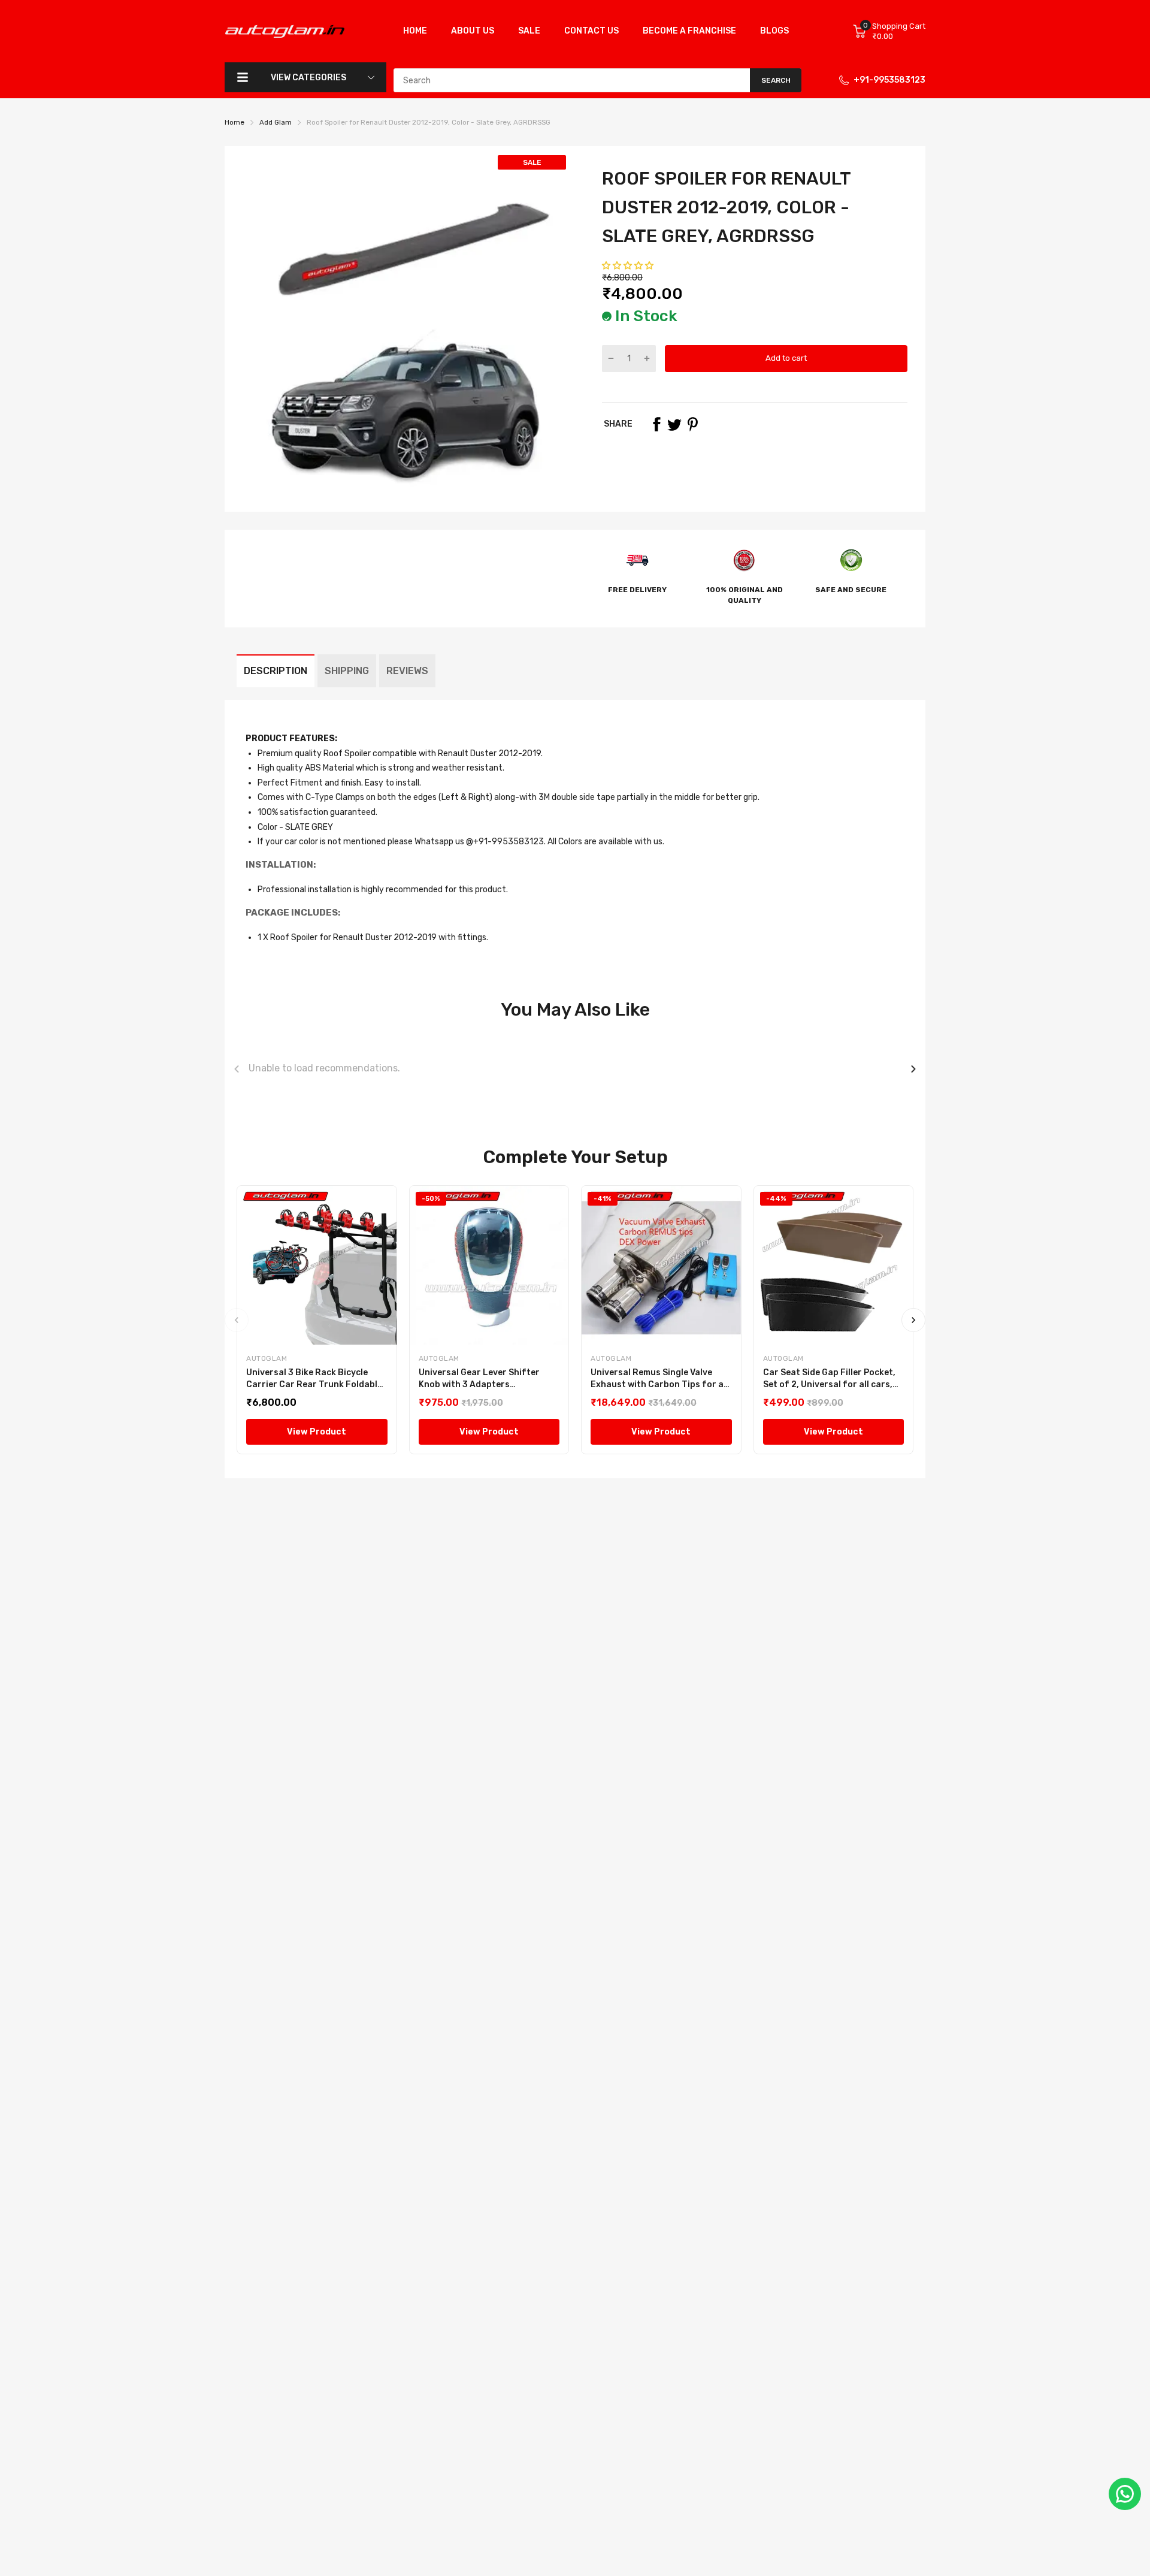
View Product (317, 1432)
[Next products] (913, 1069)
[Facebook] (656, 424)
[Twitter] (674, 424)
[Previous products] (237, 1069)
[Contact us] (1125, 2494)
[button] (629, 266)
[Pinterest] (692, 424)
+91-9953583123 (889, 80)
